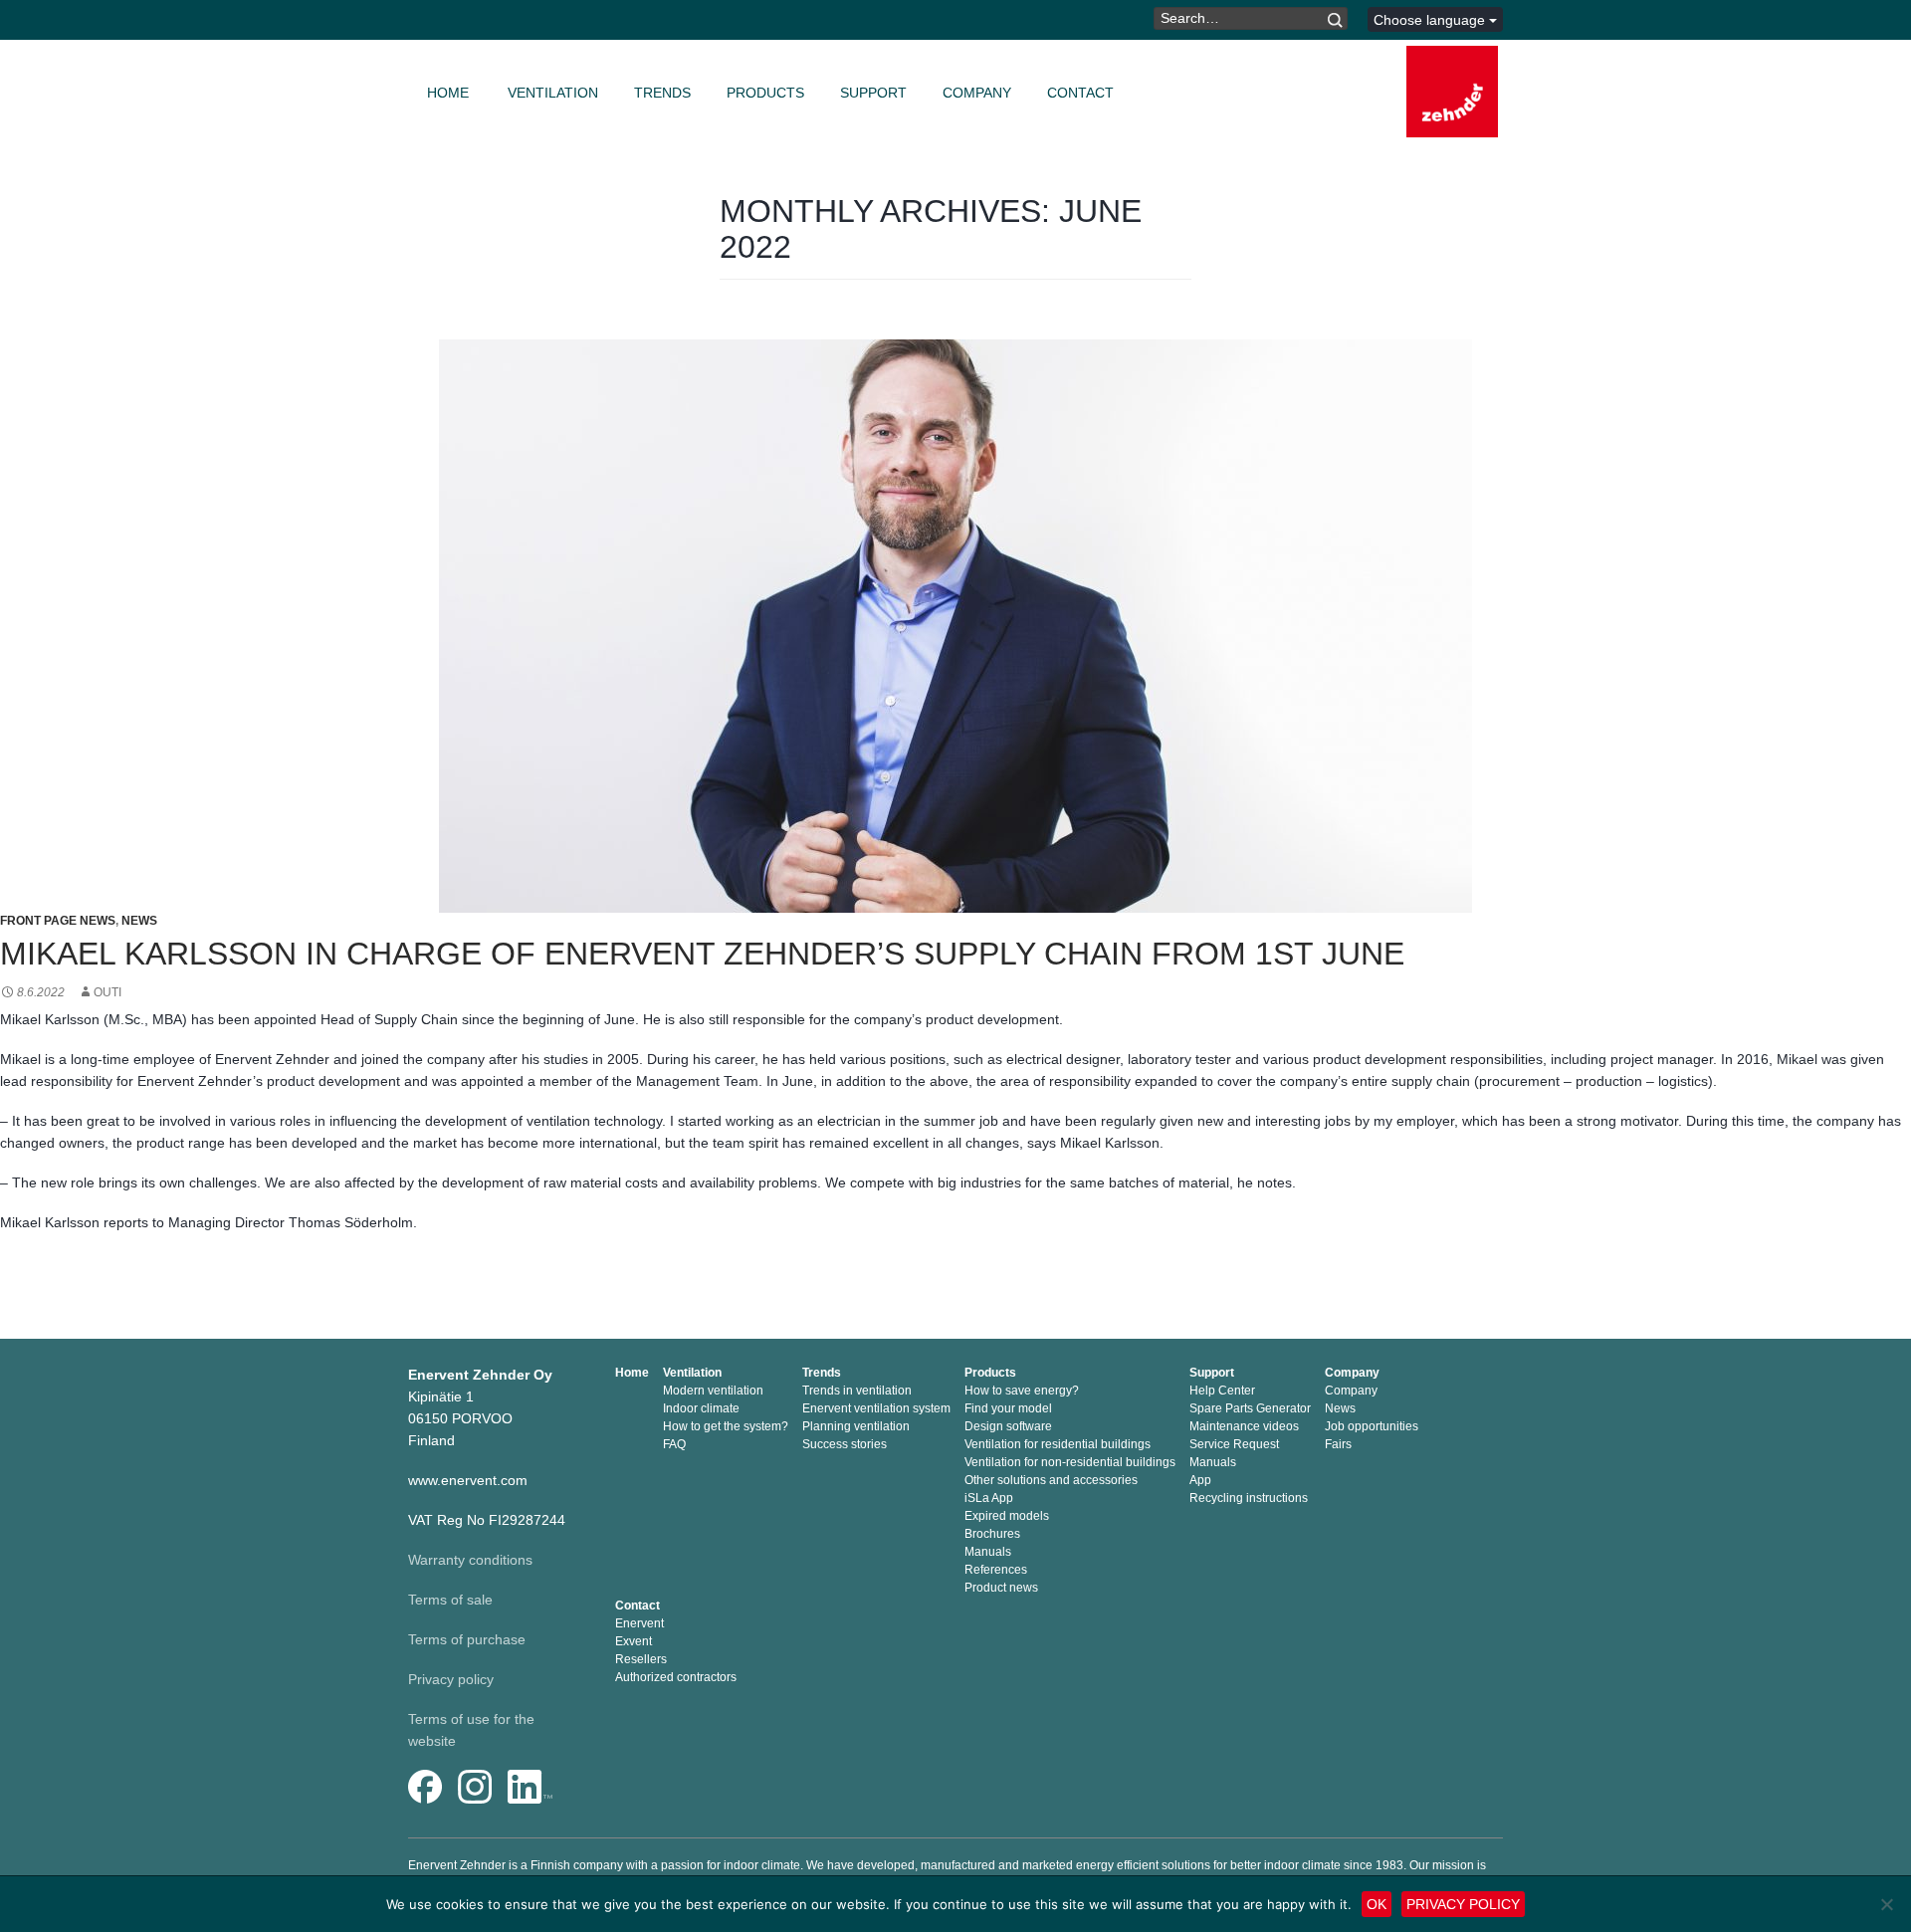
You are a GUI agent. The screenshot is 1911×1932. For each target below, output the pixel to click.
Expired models (1007, 1516)
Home (448, 93)
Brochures (992, 1534)
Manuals (988, 1552)
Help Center (1222, 1391)
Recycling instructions (1249, 1498)
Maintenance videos (1244, 1426)
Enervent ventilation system (876, 1408)
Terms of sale (450, 1600)
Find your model (1008, 1408)
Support (873, 93)
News (139, 921)
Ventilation (553, 93)
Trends (662, 93)
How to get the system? (726, 1426)
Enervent (639, 1623)
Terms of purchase (467, 1639)
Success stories (845, 1444)
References (996, 1570)
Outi (107, 992)
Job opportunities (1372, 1426)
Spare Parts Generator (1250, 1408)
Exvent (634, 1641)
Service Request (1234, 1444)
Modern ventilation (713, 1391)
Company (977, 93)
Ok (1377, 1904)
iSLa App (989, 1498)
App (1200, 1480)
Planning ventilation (856, 1426)
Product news (1001, 1588)
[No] (1886, 1904)
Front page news (58, 921)
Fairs (1338, 1444)
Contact (1080, 93)
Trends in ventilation (857, 1391)
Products (765, 93)
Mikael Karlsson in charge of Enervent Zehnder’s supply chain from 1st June (702, 954)
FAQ (674, 1444)
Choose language (1431, 20)
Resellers (641, 1659)
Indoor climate (701, 1408)
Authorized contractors (676, 1677)
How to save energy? (1022, 1391)
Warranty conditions (470, 1560)
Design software (1008, 1426)
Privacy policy (451, 1679)
